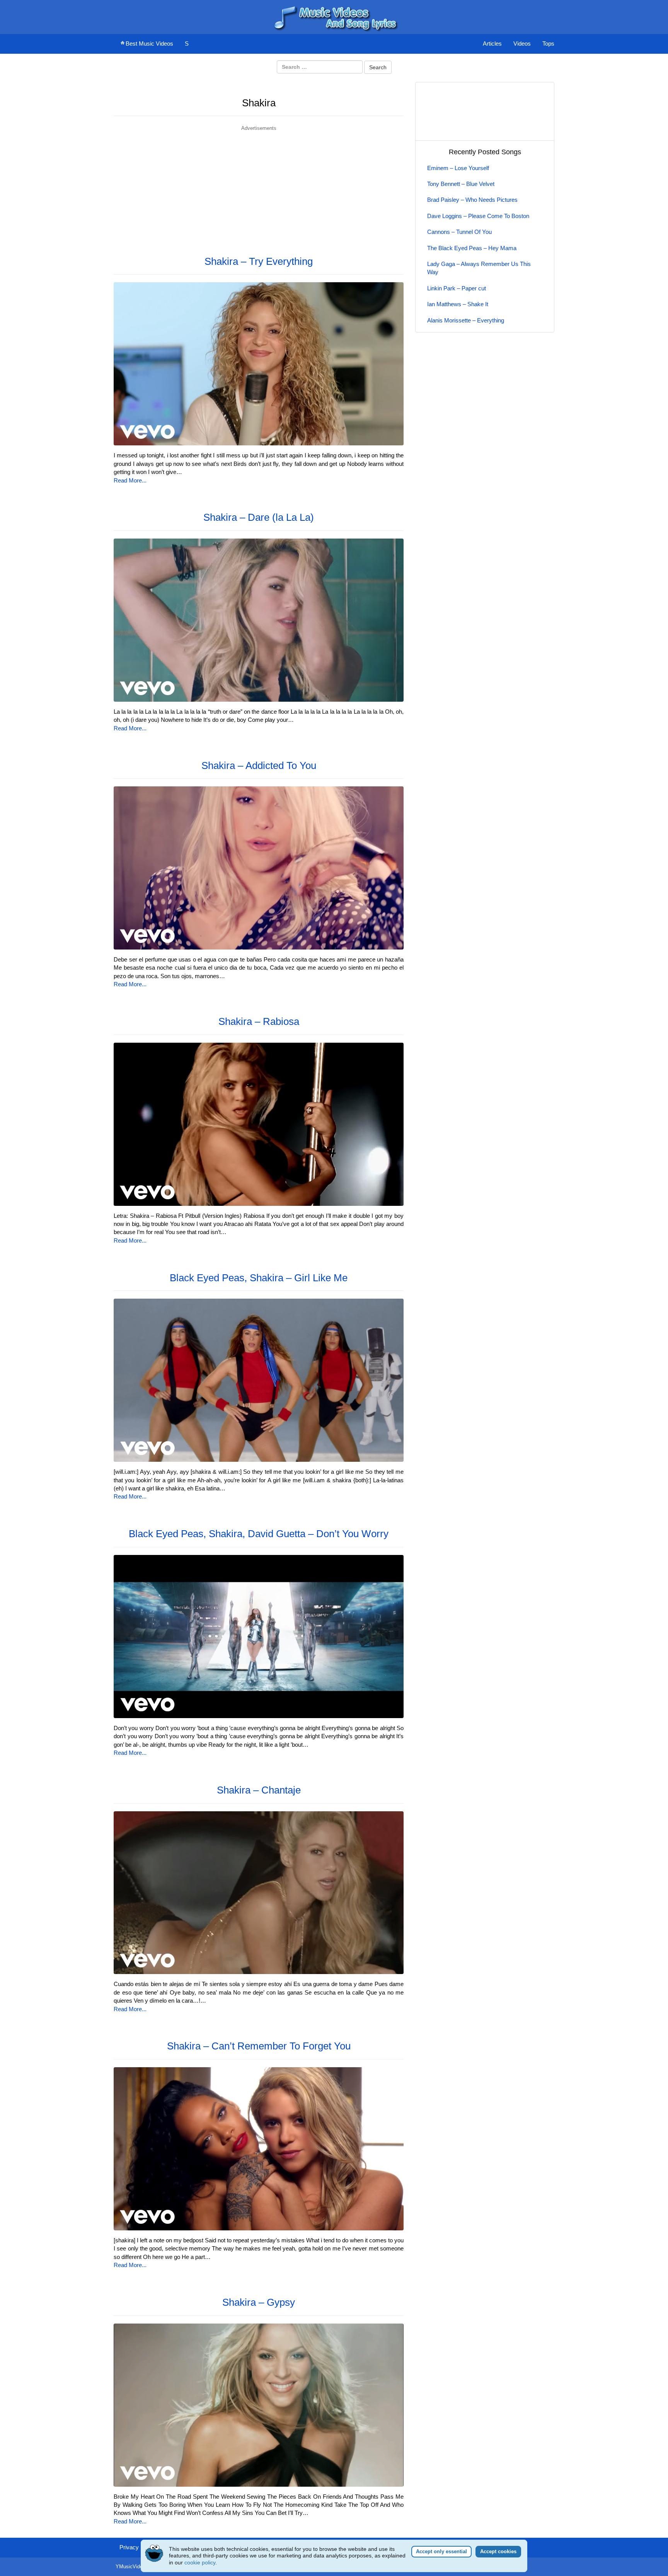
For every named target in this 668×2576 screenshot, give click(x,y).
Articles (492, 43)
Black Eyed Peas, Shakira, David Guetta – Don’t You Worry (259, 1534)
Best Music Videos (149, 43)
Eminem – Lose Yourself (458, 168)
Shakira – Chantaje (259, 1790)
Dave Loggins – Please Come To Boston (478, 216)
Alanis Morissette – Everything (466, 320)
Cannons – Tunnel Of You (459, 232)
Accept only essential (441, 2551)
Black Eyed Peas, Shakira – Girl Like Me (259, 1278)
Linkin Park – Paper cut (457, 288)
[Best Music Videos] (334, 16)
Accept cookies (498, 2551)
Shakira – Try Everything (259, 261)
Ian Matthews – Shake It (458, 304)
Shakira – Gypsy (259, 2302)
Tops (548, 43)
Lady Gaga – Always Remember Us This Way (479, 268)
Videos (522, 43)
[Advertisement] (259, 186)
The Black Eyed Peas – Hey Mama (472, 248)
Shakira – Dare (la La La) (259, 517)
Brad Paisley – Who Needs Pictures (472, 200)
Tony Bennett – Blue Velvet (461, 184)
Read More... (130, 480)
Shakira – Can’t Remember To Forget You (259, 2046)
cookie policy (200, 2562)
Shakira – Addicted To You (259, 765)
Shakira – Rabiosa (259, 1021)
